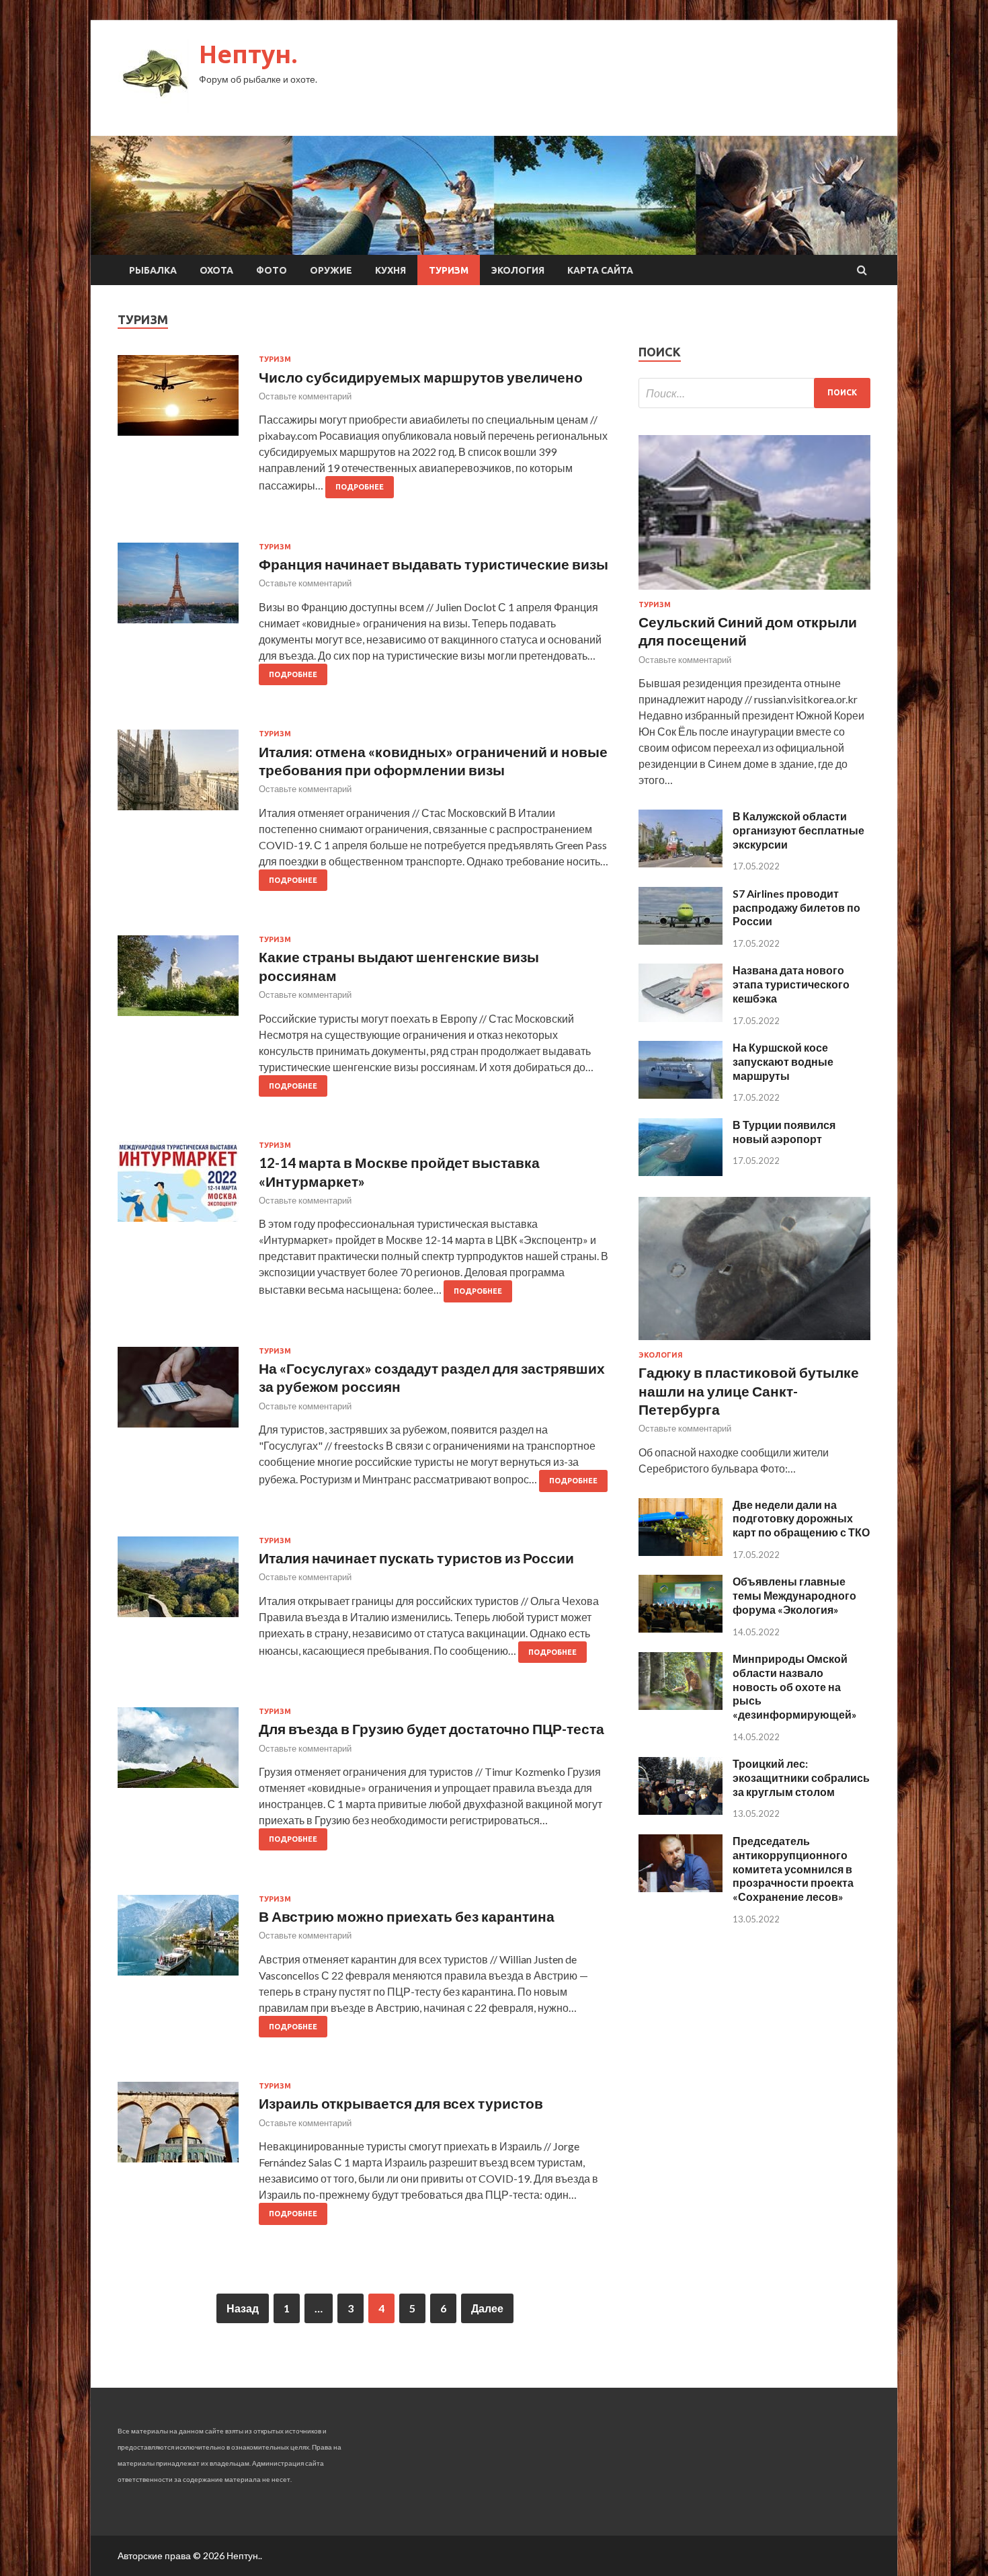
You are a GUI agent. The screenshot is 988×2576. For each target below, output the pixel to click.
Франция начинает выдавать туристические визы (434, 564)
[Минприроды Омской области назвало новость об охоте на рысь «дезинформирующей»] (681, 1706)
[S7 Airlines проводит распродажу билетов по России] (681, 940)
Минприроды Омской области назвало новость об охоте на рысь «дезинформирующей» (795, 1686)
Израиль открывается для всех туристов (401, 2103)
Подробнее (360, 487)
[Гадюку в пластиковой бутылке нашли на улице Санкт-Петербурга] (754, 1342)
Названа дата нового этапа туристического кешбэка (791, 984)
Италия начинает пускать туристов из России (416, 1558)
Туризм (449, 270)
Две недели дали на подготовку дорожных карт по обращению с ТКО (801, 1519)
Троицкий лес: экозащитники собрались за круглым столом (801, 1778)
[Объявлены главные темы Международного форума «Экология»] (681, 1628)
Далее (487, 2308)
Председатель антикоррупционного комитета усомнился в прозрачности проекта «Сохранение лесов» (793, 1869)
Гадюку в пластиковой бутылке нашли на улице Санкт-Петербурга (749, 1391)
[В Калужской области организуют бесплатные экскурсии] (681, 863)
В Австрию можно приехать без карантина (407, 1916)
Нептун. (248, 54)
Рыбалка (153, 270)
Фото (272, 270)
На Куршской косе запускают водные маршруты (783, 1061)
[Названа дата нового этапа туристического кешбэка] (681, 1018)
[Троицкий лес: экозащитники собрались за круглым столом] (681, 1810)
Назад (243, 2308)
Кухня (390, 270)
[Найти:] (754, 393)
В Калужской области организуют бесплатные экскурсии (798, 830)
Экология (518, 270)
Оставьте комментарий (305, 396)
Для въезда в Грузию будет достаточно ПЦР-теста (431, 1728)
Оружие (331, 270)
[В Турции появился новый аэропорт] (681, 1172)
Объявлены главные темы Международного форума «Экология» (794, 1595)
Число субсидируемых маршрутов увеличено (421, 377)
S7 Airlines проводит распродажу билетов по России (796, 907)
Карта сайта (600, 270)
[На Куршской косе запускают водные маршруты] (681, 1094)
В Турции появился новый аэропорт (784, 1132)
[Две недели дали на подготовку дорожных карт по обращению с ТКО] (681, 1552)
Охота (216, 270)
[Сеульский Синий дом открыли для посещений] (754, 592)
